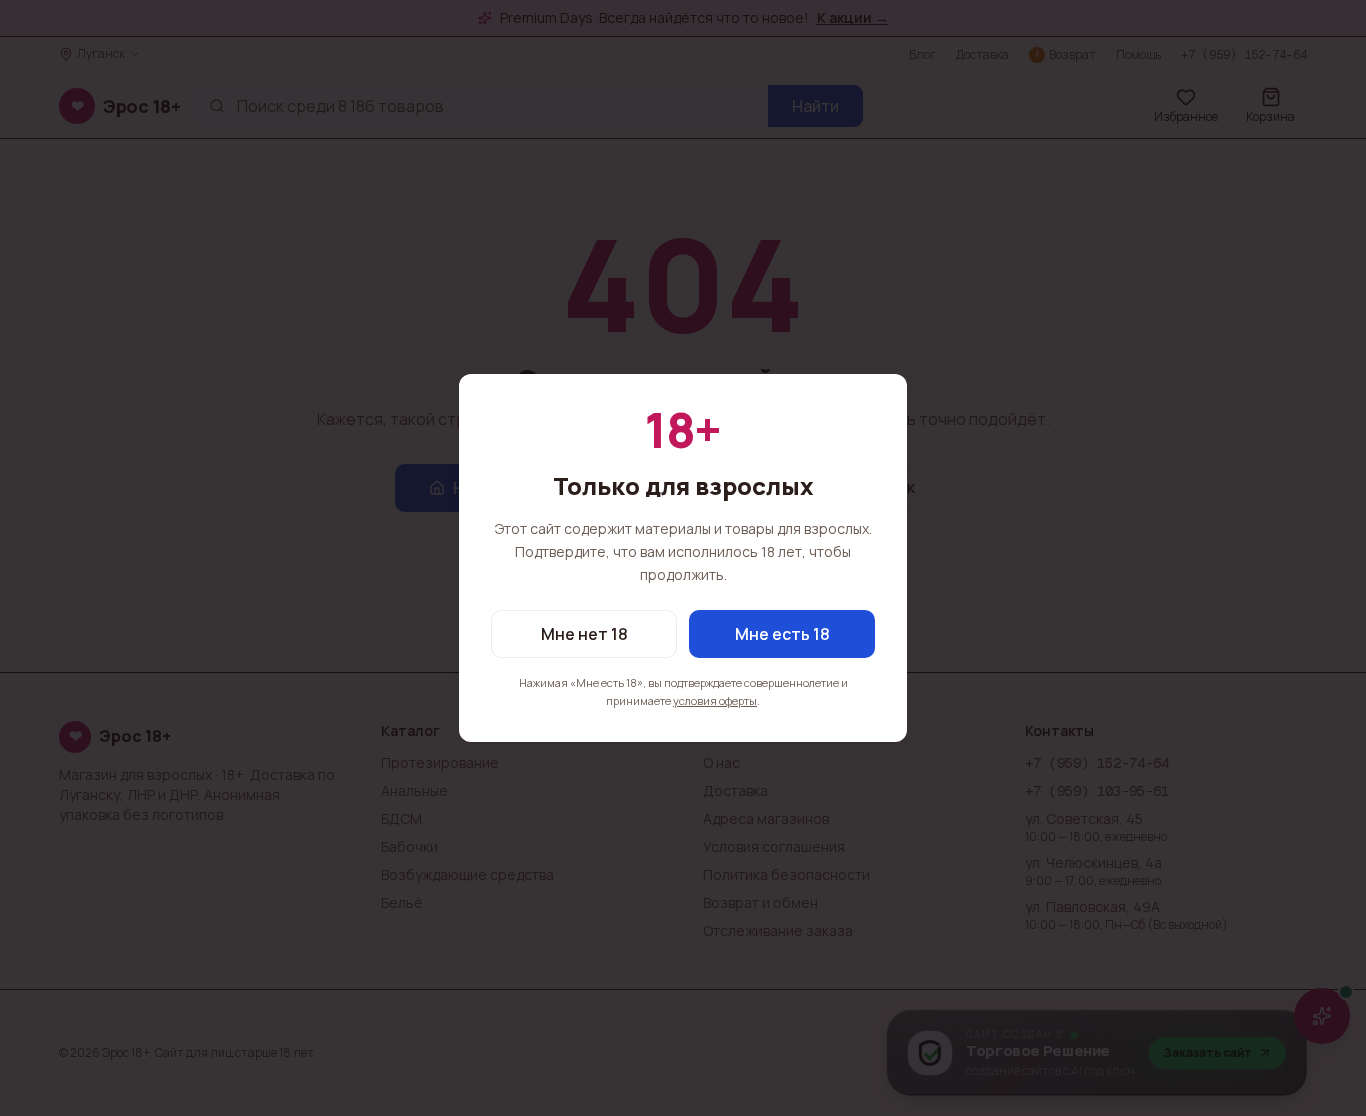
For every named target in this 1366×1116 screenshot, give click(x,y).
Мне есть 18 (782, 634)
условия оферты (715, 700)
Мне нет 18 (584, 634)
